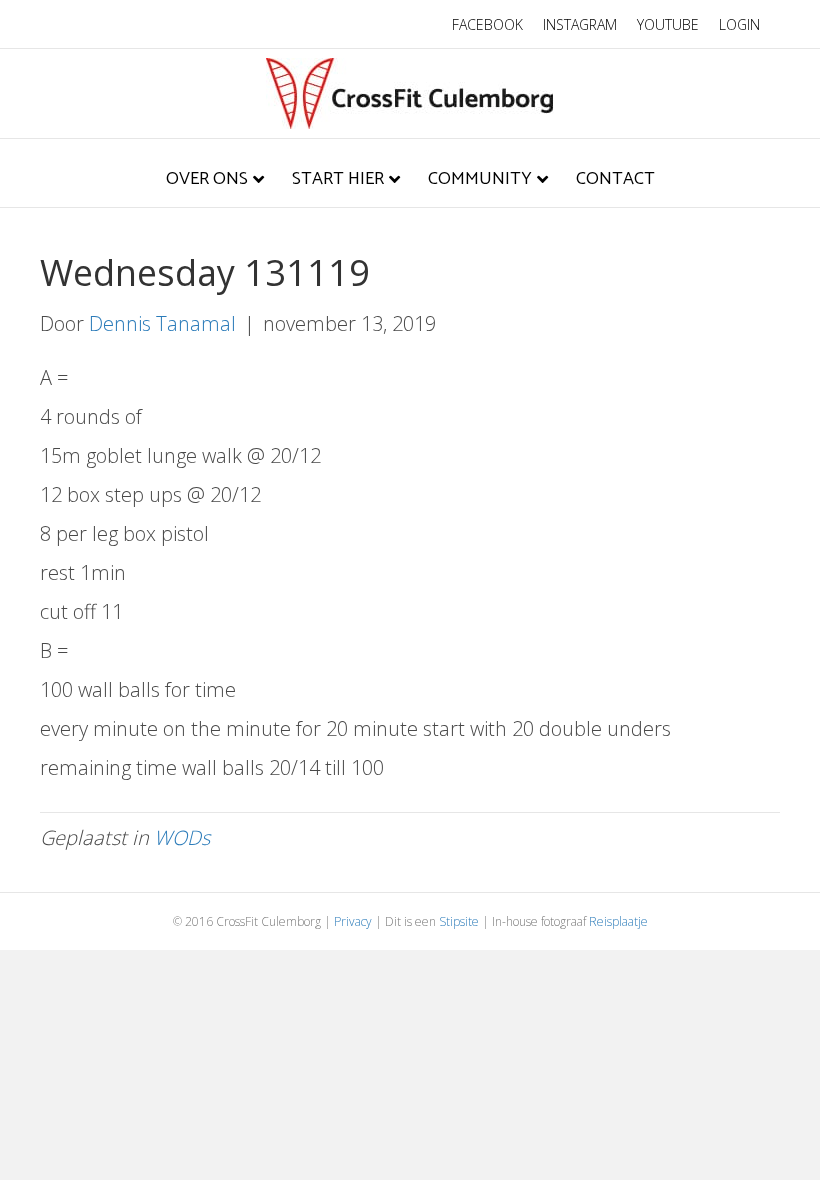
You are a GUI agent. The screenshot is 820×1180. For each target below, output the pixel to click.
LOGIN (739, 24)
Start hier (338, 179)
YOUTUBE (668, 24)
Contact (615, 179)
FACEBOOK (487, 24)
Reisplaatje (618, 921)
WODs (182, 837)
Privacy (353, 921)
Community (480, 179)
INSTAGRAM (580, 24)
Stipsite (459, 921)
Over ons (207, 179)
